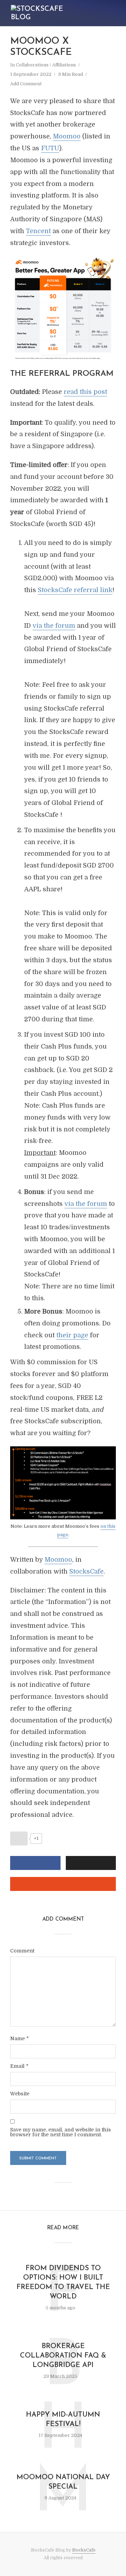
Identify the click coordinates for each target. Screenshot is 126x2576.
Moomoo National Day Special (63, 2482)
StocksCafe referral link (75, 590)
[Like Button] (19, 1839)
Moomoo (67, 136)
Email (19, 2066)
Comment (22, 1951)
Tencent (38, 231)
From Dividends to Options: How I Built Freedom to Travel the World (63, 2283)
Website (20, 2094)
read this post (85, 392)
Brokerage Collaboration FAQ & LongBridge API (63, 2356)
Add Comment (26, 84)
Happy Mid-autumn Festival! (63, 2420)
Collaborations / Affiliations (46, 65)
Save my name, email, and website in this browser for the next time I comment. (61, 2132)
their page (72, 1335)
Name (19, 2038)
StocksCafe (86, 1571)
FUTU (50, 148)
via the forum (54, 626)
